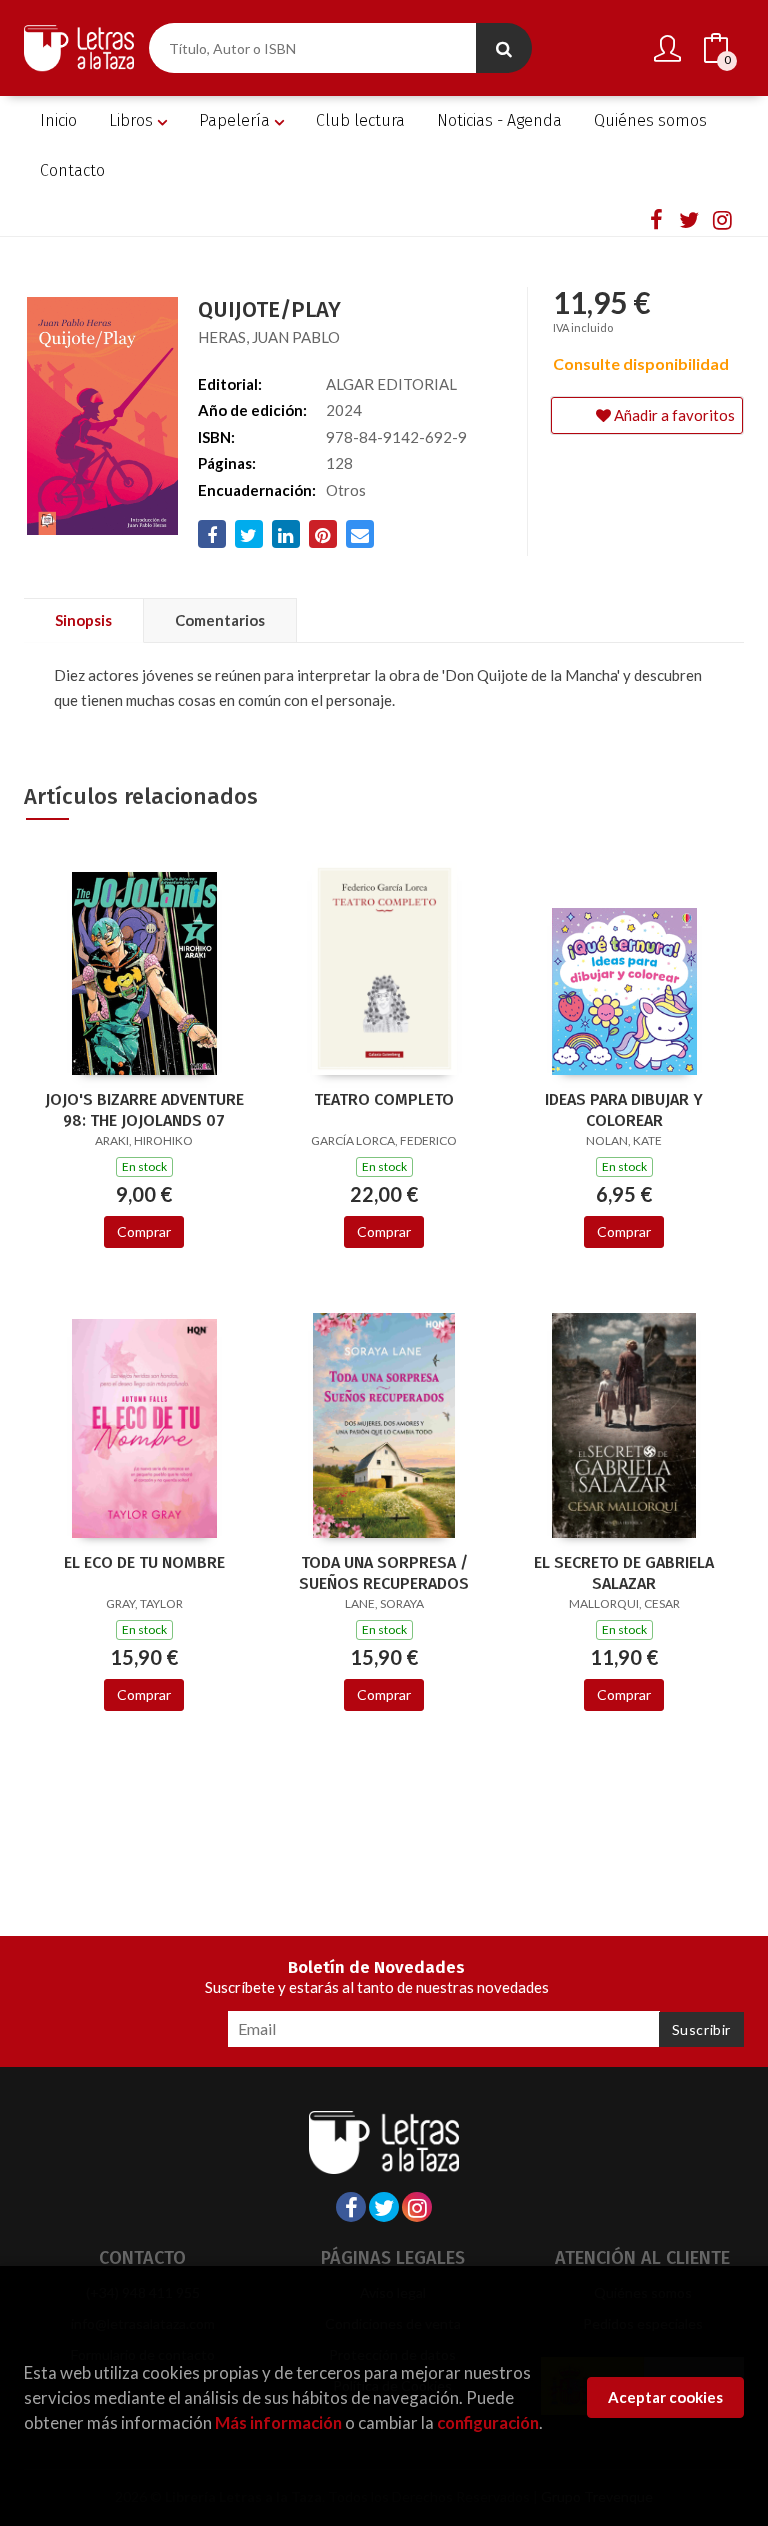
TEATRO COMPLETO (384, 1099)
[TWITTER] (689, 219)
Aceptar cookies (665, 2397)
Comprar (144, 1231)
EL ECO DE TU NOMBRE (144, 1562)
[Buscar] (504, 48)
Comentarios (220, 620)
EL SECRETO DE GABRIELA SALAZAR (624, 1573)
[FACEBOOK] (656, 219)
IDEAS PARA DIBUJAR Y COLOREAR (624, 1110)
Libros (133, 120)
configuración (488, 2422)
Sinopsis (83, 620)
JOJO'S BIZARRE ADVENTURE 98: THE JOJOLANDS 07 (144, 1110)
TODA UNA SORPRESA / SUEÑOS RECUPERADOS (384, 1573)
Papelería (236, 120)
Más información (278, 2422)
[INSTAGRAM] (722, 219)
